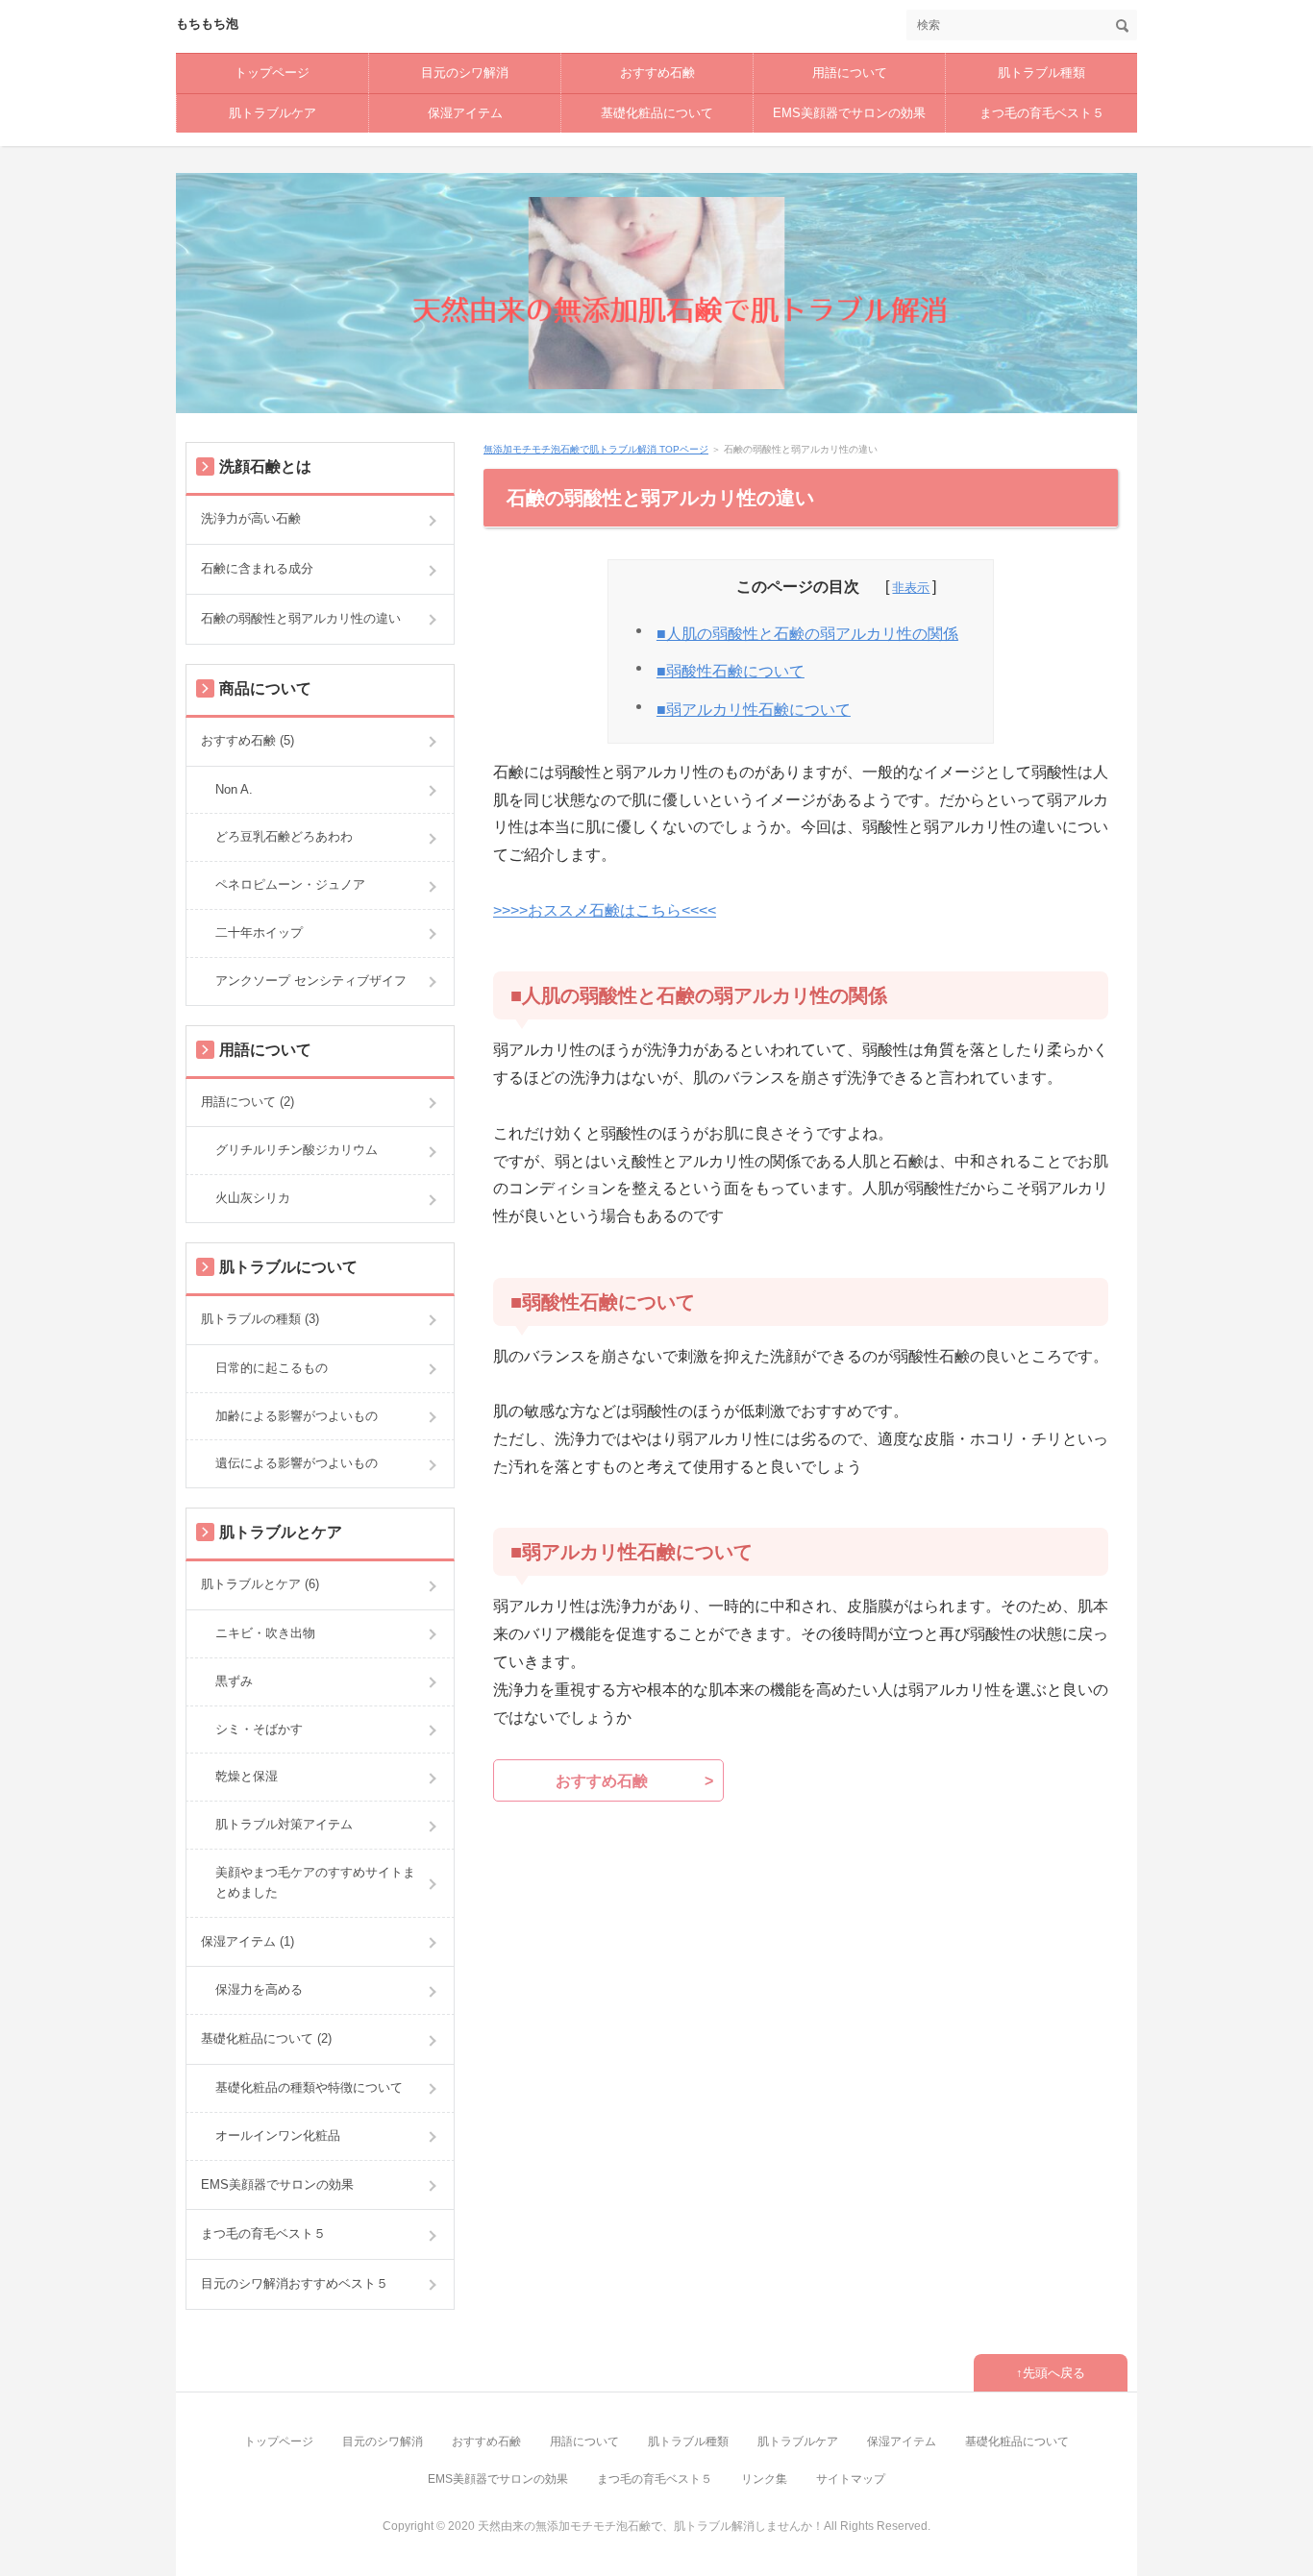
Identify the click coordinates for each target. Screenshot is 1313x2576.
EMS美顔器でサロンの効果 (849, 113)
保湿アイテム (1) (248, 1941)
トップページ (272, 73)
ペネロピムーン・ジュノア (290, 884)
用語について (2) (248, 1102)
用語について (850, 73)
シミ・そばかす (259, 1729)
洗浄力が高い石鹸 (251, 518)
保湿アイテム (465, 113)
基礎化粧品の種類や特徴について (309, 2087)
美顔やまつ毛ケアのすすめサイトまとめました (315, 1882)
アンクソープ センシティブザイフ (311, 981)
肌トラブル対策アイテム (284, 1824)
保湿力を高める (259, 1989)
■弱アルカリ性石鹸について (754, 710)
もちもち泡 (207, 24)
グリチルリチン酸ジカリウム (297, 1150)
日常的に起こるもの (272, 1368)
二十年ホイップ (259, 932)
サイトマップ (851, 2479)
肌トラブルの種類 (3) (260, 1319)
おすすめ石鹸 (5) (248, 740)
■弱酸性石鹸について (731, 671)
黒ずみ (234, 1681)
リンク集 (764, 2479)
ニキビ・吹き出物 (265, 1633)
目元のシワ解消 (465, 73)
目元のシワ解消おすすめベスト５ (295, 2283)
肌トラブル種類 (1041, 73)
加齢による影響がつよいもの (297, 1416)
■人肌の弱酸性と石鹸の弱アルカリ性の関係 (807, 634)
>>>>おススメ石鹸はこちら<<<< (605, 910)
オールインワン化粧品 (278, 2135)
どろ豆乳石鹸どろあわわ (284, 836)
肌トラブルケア (273, 113)
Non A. (234, 789)
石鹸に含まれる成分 (257, 568)
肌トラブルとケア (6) (260, 1584)
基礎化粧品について (657, 113)
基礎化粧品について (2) (266, 2038)
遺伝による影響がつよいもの (297, 1463)
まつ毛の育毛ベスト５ (1042, 113)
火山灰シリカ (253, 1198)
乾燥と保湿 (247, 1776)
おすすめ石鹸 (657, 73)
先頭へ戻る (1054, 2373)
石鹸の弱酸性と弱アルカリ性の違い (301, 618)
